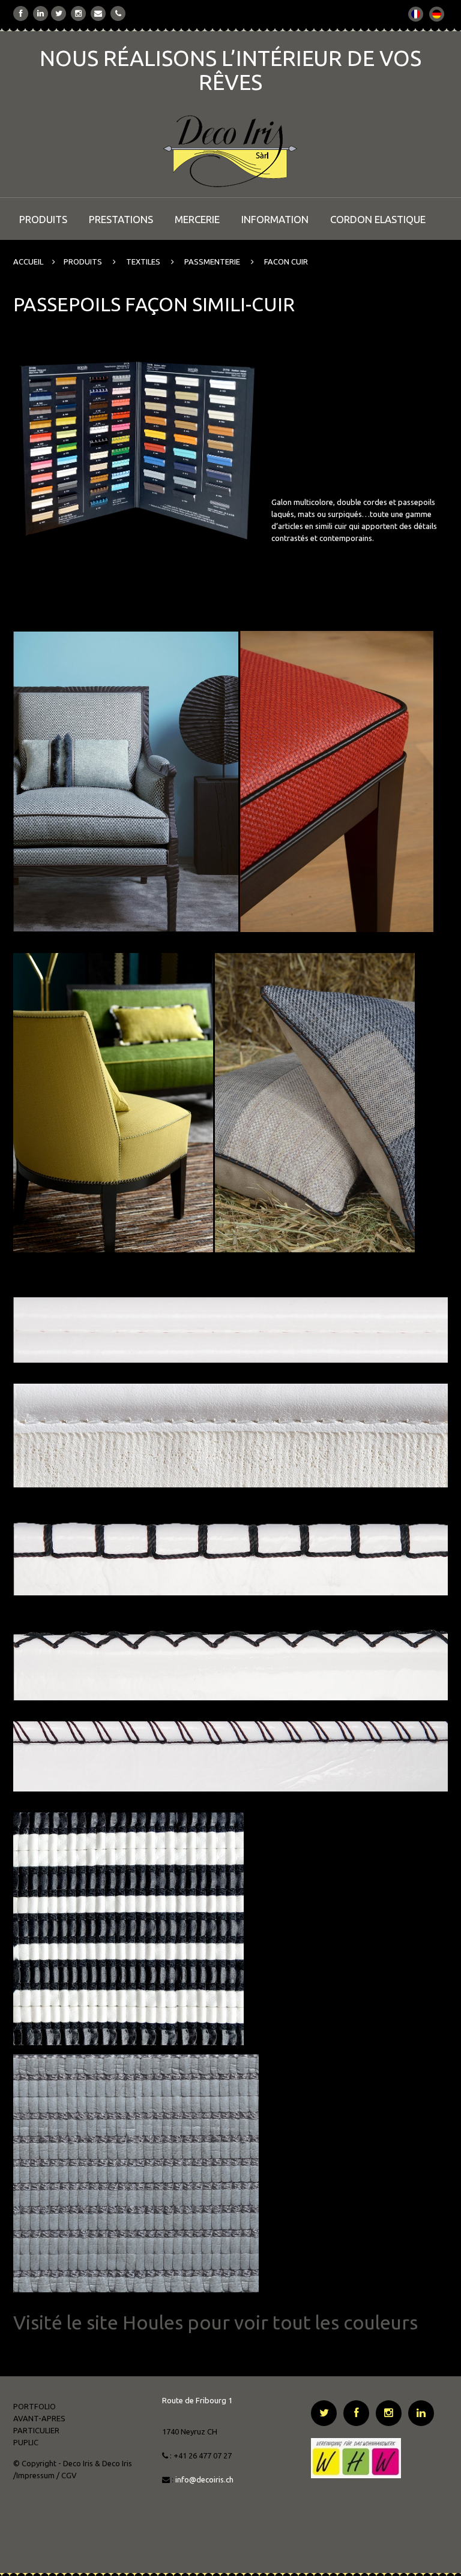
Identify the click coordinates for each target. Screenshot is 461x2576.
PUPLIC (26, 2442)
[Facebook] (21, 13)
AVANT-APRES (39, 2418)
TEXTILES (143, 261)
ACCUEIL (28, 261)
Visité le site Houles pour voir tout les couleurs (215, 2322)
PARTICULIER (36, 2430)
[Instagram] (78, 13)
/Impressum (34, 2475)
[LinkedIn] (41, 13)
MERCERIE (197, 219)
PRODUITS (43, 219)
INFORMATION (275, 219)
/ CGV (67, 2475)
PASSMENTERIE (212, 261)
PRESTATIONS (121, 219)
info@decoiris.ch (205, 2479)
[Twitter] (59, 13)
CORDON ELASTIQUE (378, 219)
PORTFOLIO (35, 2406)
